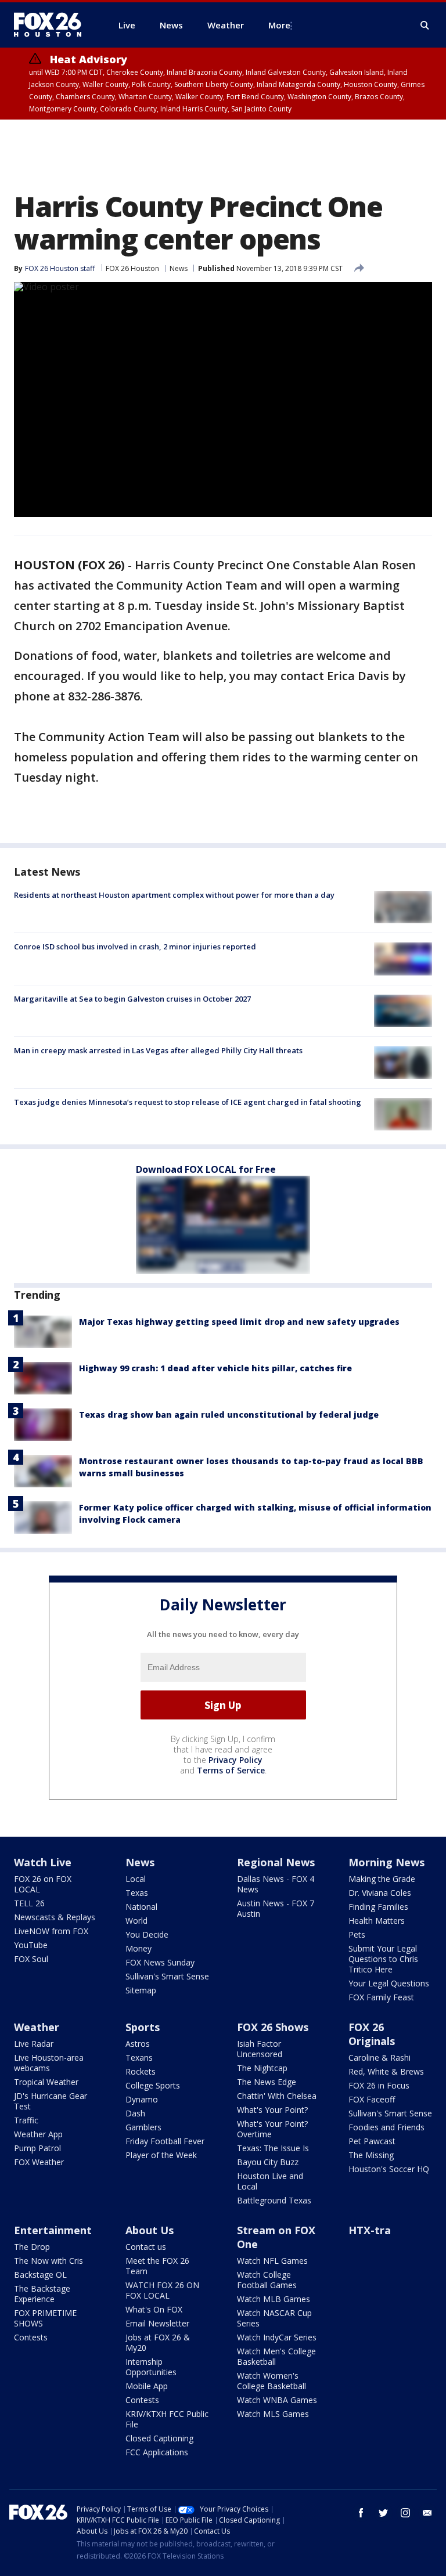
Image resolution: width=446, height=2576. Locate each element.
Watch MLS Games (273, 2414)
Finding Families (378, 1907)
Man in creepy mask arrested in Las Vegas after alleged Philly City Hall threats (158, 1050)
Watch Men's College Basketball (276, 2356)
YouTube (31, 1945)
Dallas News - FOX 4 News (276, 1884)
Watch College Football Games (267, 2280)
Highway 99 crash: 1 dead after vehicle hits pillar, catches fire (215, 1368)
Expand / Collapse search (425, 26)
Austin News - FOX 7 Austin (276, 1908)
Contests (31, 2337)
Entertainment (53, 2230)
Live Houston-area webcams (49, 2063)
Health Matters (377, 1921)
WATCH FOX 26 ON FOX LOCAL (162, 2290)
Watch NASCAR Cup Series (274, 2318)
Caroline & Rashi (380, 2057)
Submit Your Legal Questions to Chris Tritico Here (383, 1959)
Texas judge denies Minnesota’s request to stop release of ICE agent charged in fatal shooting (188, 1102)
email (427, 2513)
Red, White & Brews (386, 2071)
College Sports (153, 2085)
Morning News (386, 1862)
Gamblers (143, 2127)
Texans (139, 2057)
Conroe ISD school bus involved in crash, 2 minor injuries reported (135, 946)
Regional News (276, 1862)
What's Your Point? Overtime (272, 2129)
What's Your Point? (272, 2110)
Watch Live (43, 1862)
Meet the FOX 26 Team (157, 2266)
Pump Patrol (37, 2148)
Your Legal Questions (389, 1983)
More (279, 25)
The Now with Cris (48, 2261)
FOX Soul (31, 1959)
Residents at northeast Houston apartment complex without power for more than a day (174, 895)
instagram (405, 2513)
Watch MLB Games (274, 2299)
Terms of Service (231, 1770)
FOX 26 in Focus (379, 2085)
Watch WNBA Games (277, 2400)
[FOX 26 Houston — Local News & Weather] (52, 25)
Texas (137, 1893)
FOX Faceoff (372, 2099)
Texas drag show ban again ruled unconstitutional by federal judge (229, 1415)
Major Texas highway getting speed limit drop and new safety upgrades (239, 1322)
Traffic (26, 2120)
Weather (37, 2027)
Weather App (38, 2134)
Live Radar (34, 2044)
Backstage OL (40, 2275)
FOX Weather (39, 2162)
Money (139, 1948)
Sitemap (141, 1990)
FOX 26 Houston (132, 268)
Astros (138, 2044)
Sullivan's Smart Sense (167, 1976)
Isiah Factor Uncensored (260, 2049)
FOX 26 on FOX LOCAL (43, 1884)
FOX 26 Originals (372, 2034)
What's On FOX (154, 2309)
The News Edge (267, 2082)
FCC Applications (157, 2452)
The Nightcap (262, 2068)
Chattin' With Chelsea (277, 2096)
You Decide (147, 1934)
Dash (135, 2113)
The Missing (371, 2155)
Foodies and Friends (386, 2127)
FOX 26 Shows (273, 2027)
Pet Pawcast (372, 2141)
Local (136, 1879)
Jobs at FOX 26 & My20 (158, 2342)
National (141, 1907)
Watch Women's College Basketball (271, 2381)
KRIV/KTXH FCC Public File (167, 2419)
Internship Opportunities (151, 2367)
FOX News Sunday (160, 1962)
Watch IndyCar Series (277, 2337)
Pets (357, 1934)
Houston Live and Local (270, 2181)
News (179, 268)
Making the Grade (382, 1879)
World (136, 1921)
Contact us (146, 2247)
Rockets (141, 2071)
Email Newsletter (157, 2323)
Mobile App (147, 2386)
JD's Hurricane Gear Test (51, 2101)
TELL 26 (29, 1903)
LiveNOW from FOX (51, 1931)
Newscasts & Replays (55, 1917)
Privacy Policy (235, 1760)
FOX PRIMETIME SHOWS (45, 2318)
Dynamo (142, 2099)
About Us (150, 2230)
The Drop (32, 2247)
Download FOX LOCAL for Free (206, 1169)
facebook (361, 2513)
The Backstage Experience (42, 2294)
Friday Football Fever (165, 2141)
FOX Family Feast (381, 1997)
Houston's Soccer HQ (389, 2169)
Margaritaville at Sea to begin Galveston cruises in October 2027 (132, 999)
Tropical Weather (46, 2082)
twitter (383, 2513)
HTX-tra (370, 2230)
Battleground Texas (274, 2200)
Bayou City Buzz (268, 2162)
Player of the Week (161, 2155)
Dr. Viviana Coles (380, 1893)
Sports (143, 2027)
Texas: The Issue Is (273, 2148)
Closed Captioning (159, 2438)
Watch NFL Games (272, 2261)
